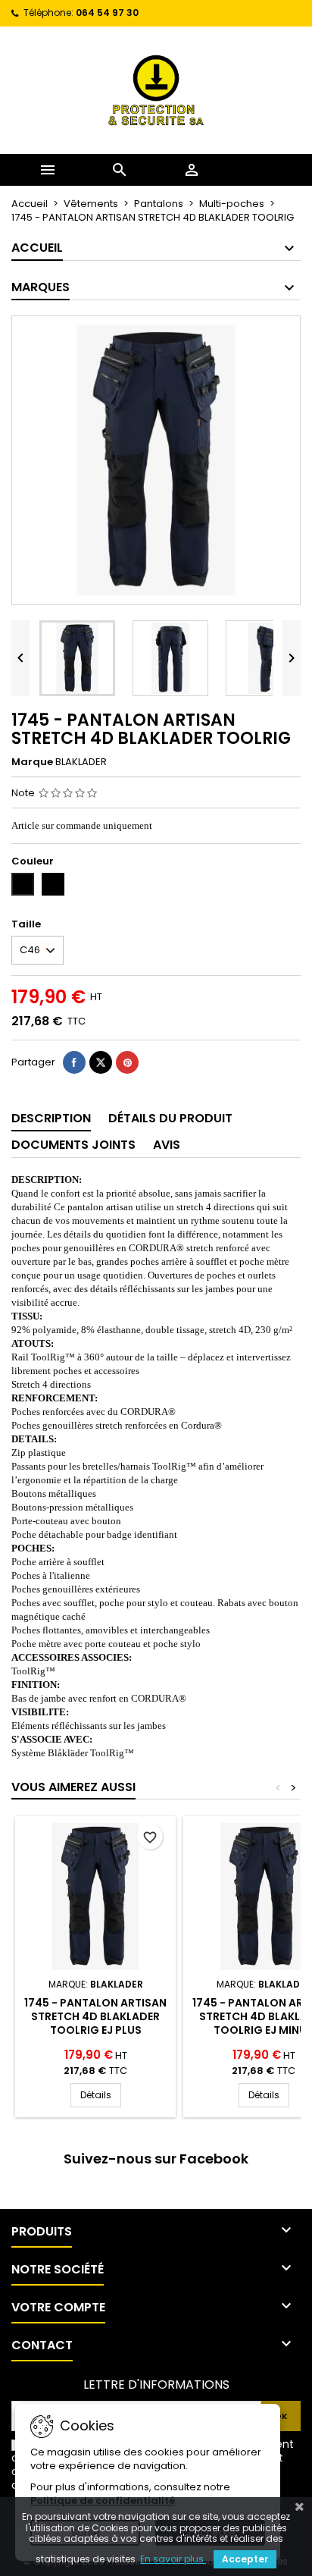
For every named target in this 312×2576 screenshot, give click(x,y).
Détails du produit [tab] (170, 1118)
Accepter (245, 2559)
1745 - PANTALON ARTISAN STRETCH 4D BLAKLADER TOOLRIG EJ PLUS (95, 2016)
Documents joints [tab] (73, 1145)
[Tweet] (101, 1062)
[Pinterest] (127, 1062)
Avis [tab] (167, 1145)
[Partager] (74, 1062)
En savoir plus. (173, 2559)
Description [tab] (51, 1118)
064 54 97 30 (107, 13)
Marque (32, 762)
